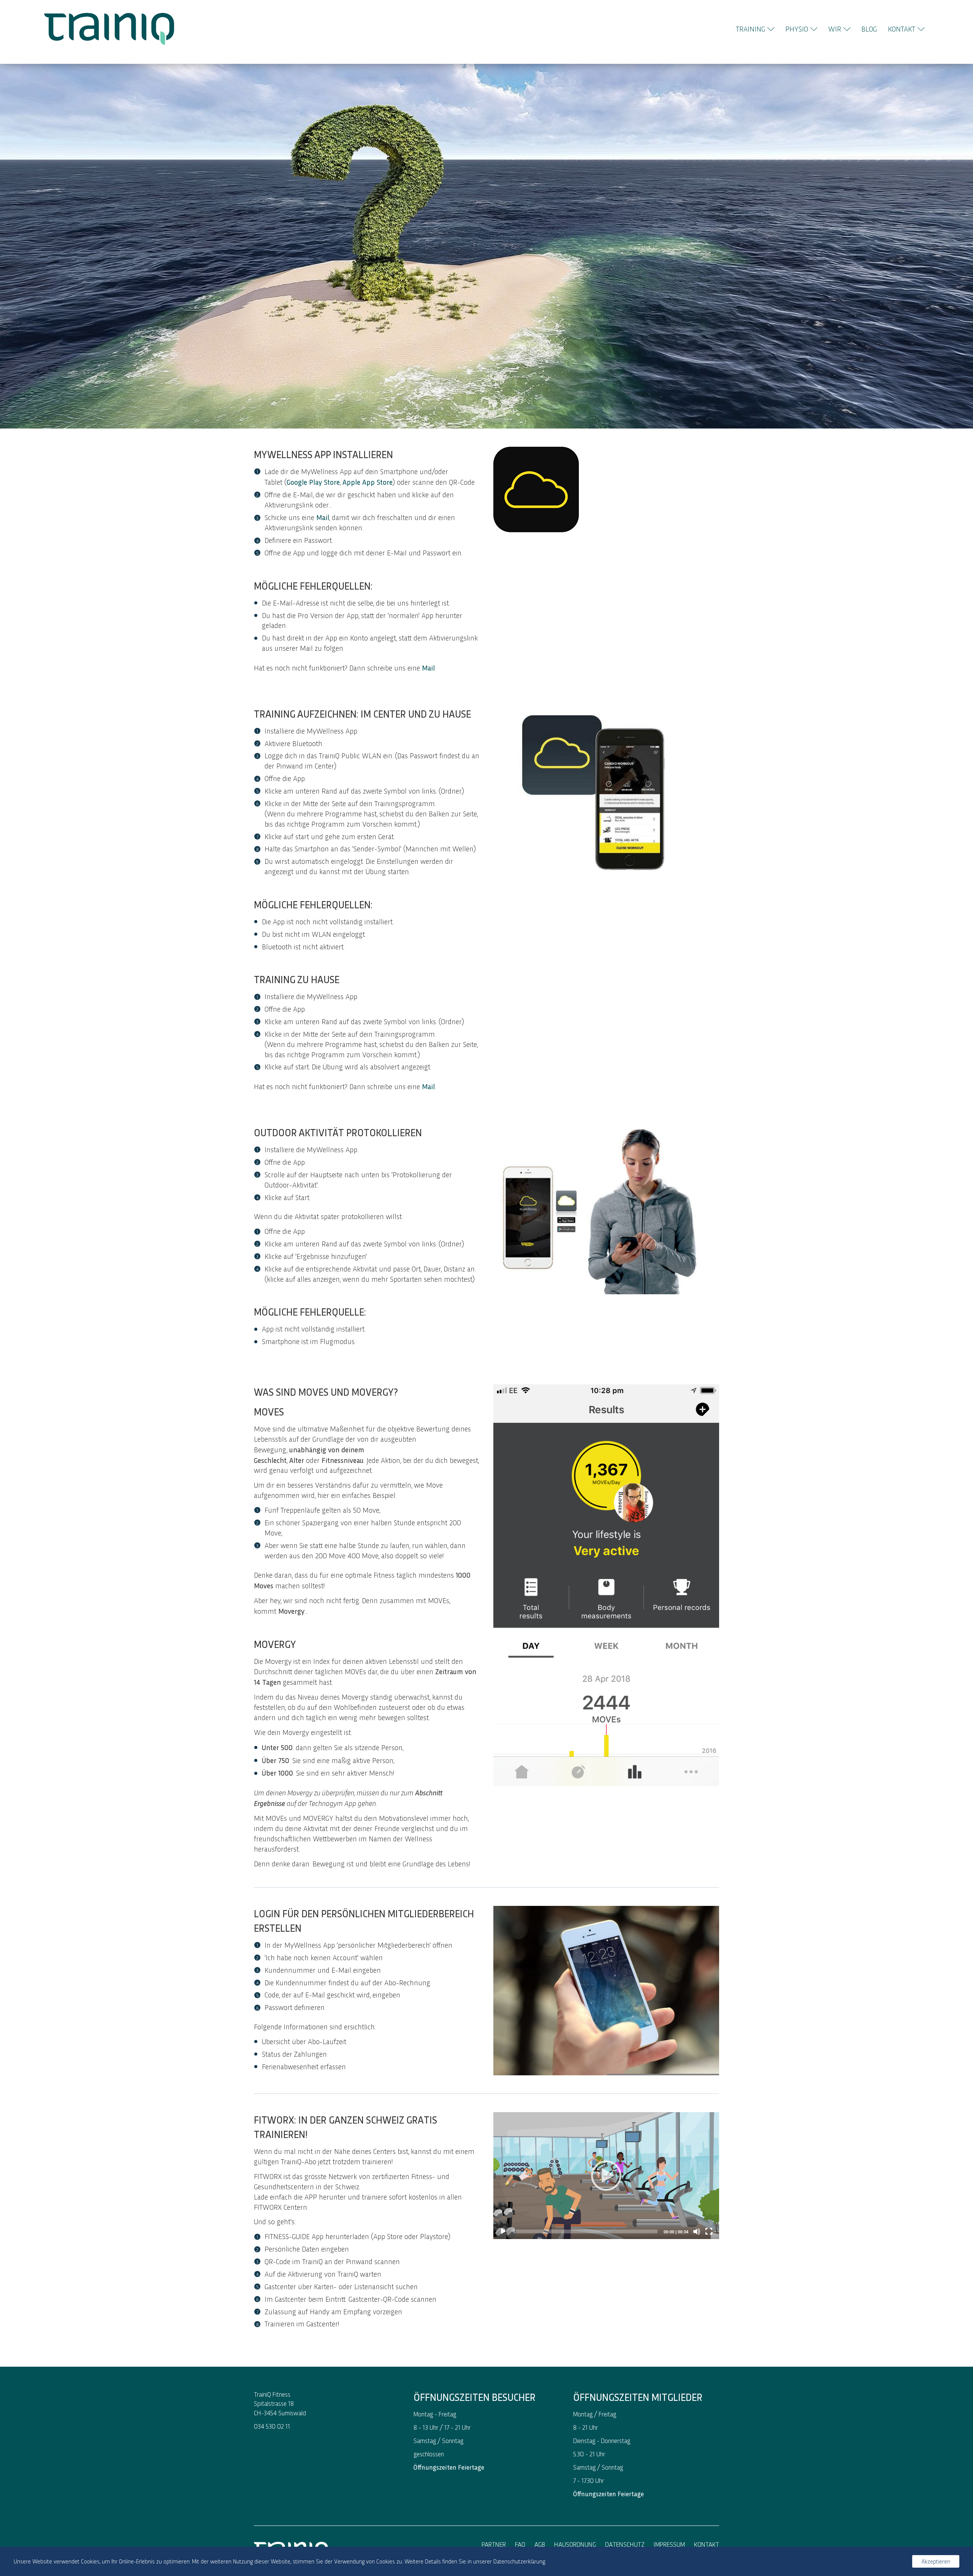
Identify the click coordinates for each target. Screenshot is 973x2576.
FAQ (520, 2544)
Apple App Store (368, 482)
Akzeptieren (936, 2561)
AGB (540, 2544)
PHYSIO (797, 29)
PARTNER (494, 2544)
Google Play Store (313, 482)
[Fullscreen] (709, 2231)
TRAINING (750, 29)
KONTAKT (902, 29)
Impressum (669, 2544)
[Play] (503, 2231)
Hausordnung (575, 2544)
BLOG (869, 29)
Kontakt (707, 2544)
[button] (606, 2176)
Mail (428, 667)
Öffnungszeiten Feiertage (449, 2467)
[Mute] (697, 2231)
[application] (606, 2176)
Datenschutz (625, 2544)
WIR (835, 29)
